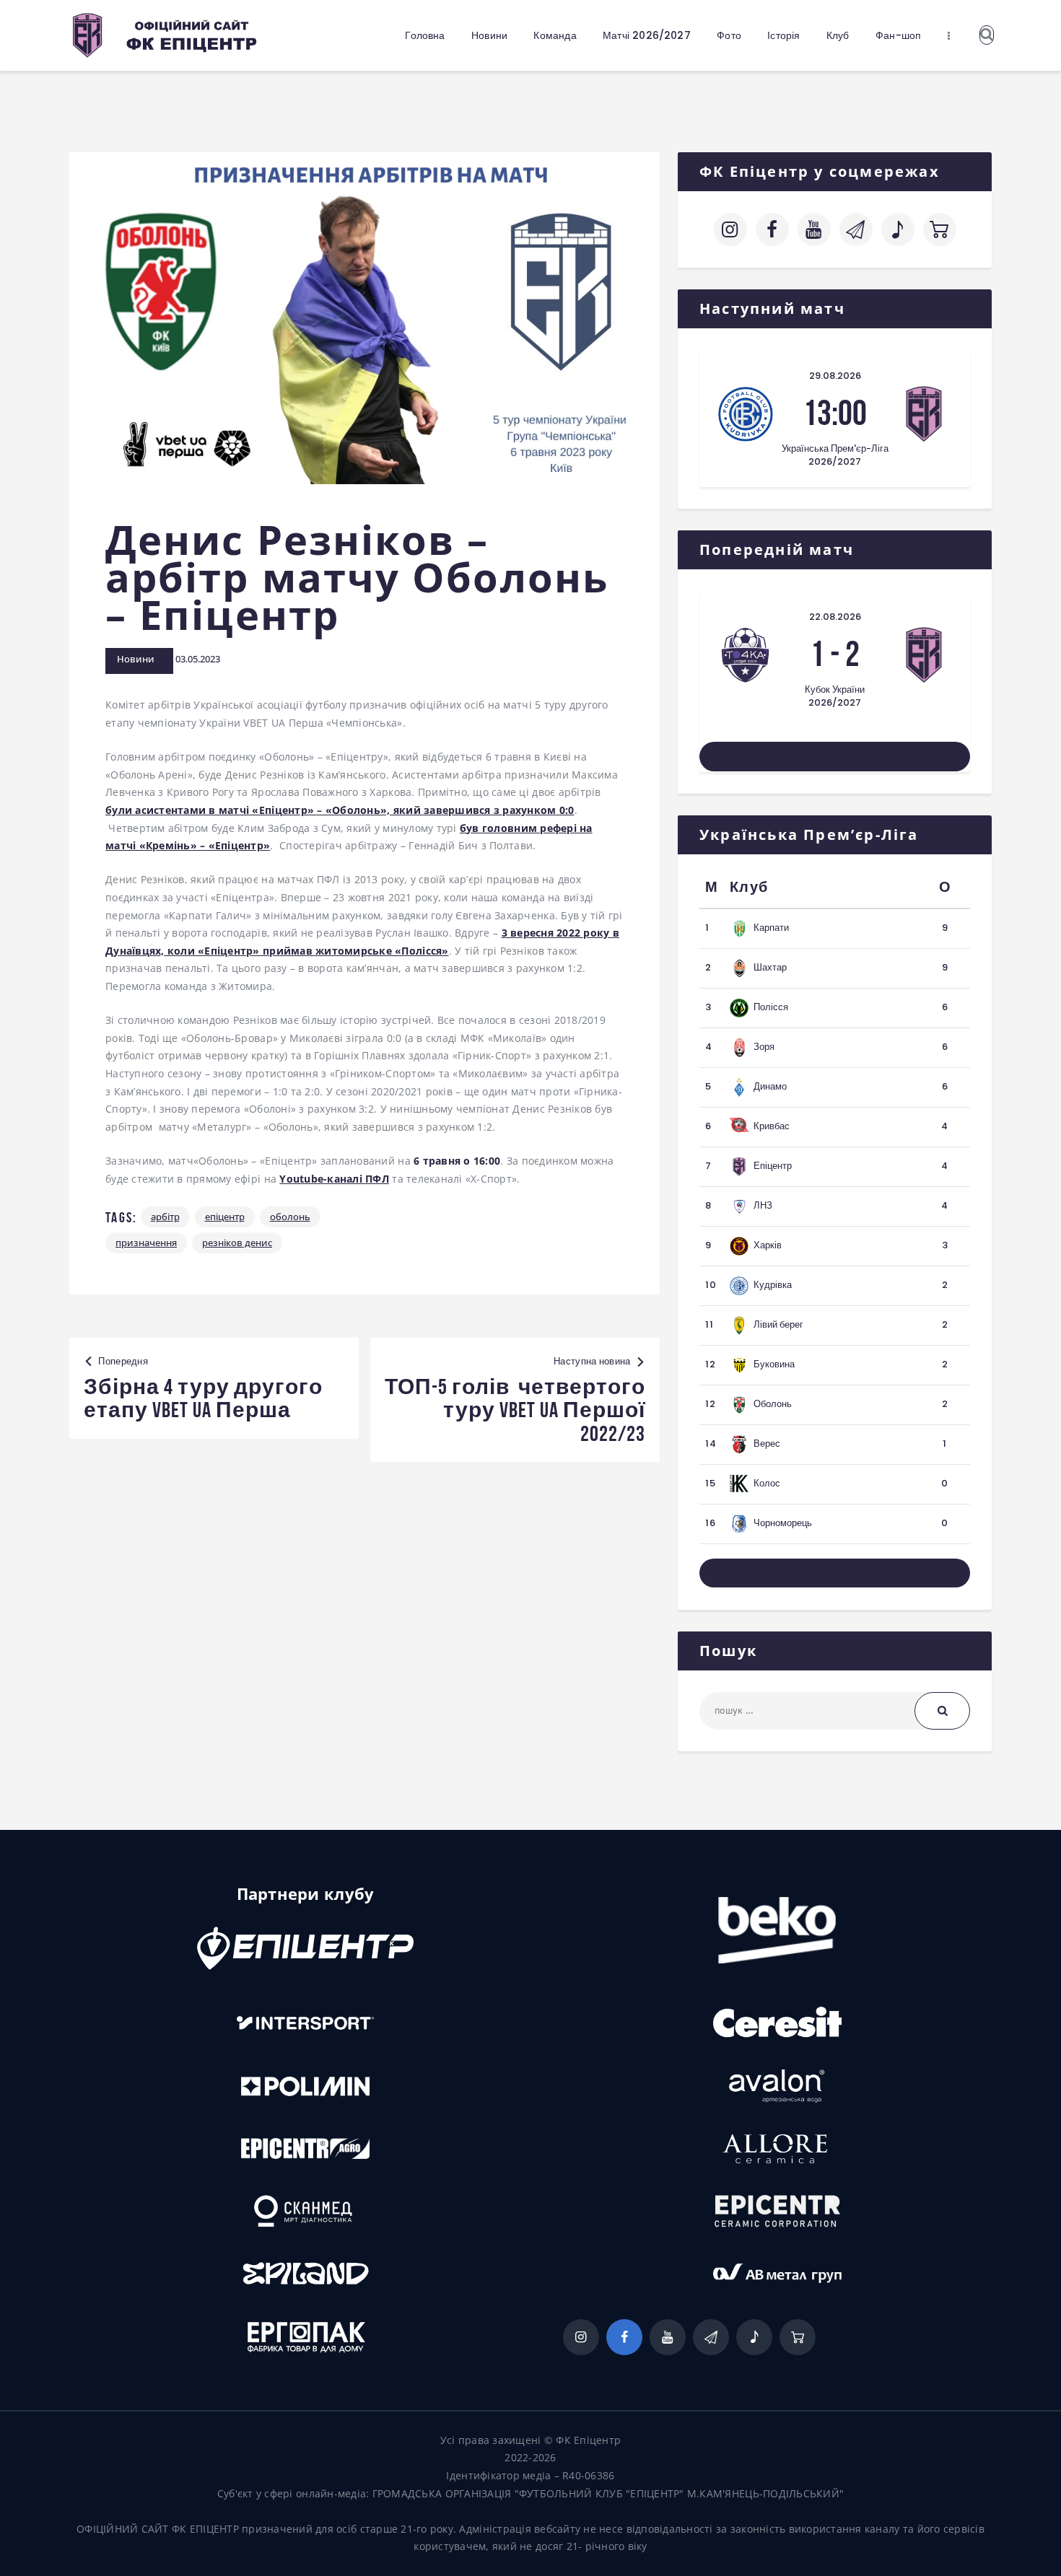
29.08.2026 (835, 376)
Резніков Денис (237, 1243)
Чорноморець (783, 1523)
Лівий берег (778, 1324)
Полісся (771, 1007)
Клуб (749, 887)
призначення (146, 1243)
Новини (136, 659)
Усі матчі (835, 756)
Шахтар (770, 967)
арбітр (165, 1217)
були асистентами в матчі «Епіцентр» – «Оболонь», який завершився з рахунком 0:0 (340, 810)
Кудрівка (773, 1285)
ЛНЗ (763, 1205)
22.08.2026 (835, 617)
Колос (767, 1483)
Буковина (774, 1364)
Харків (768, 1245)
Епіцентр (225, 1217)
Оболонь (290, 1217)
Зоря (764, 1047)
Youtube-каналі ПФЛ (334, 1179)
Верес (767, 1443)
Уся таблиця (835, 1573)
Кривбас (772, 1126)
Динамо (770, 1086)
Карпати (771, 928)
